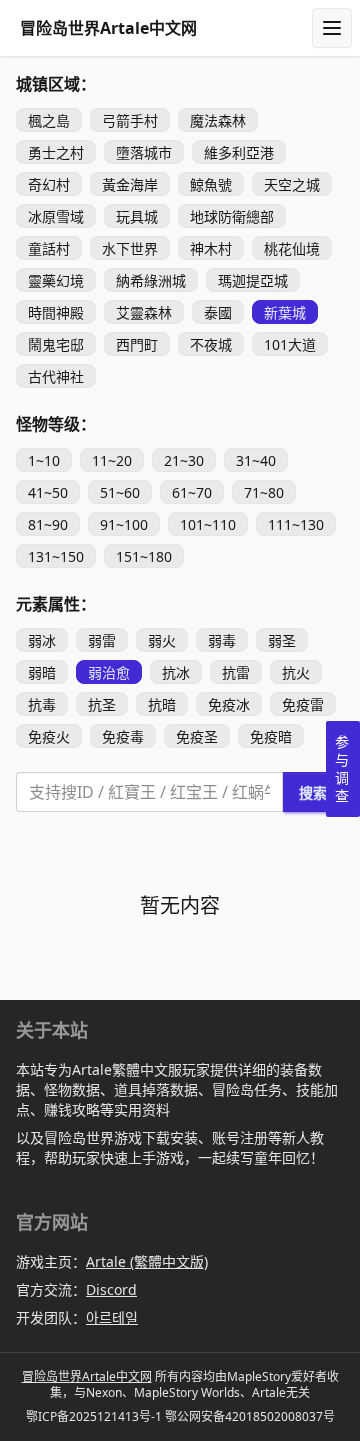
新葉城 (285, 312)
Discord (111, 1289)
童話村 (49, 248)
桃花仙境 (292, 248)
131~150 (56, 556)
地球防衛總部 (232, 216)
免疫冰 (229, 704)
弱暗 (42, 672)
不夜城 (211, 344)
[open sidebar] (332, 28)
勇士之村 (56, 152)
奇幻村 (49, 184)
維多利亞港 (239, 152)
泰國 (218, 312)
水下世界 (130, 248)
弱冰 (42, 640)
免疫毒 (123, 736)
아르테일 (112, 1317)
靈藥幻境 (56, 280)
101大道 (290, 344)
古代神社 (56, 376)
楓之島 (49, 120)
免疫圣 (197, 736)
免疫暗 (271, 736)
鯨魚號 (211, 184)
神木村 (211, 248)
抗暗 (162, 704)
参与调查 (342, 768)
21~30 (184, 460)
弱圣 (282, 640)
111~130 (296, 524)
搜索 (313, 792)
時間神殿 (56, 312)
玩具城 (137, 216)
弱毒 (222, 640)
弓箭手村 (130, 120)
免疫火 (49, 736)
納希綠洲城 (151, 280)
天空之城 (292, 184)
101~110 (208, 524)
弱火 (162, 640)
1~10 (44, 460)
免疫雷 (303, 704)
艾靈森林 (144, 312)
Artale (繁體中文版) (147, 1261)
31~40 (256, 460)
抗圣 (102, 704)
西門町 (137, 344)
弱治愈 (109, 672)
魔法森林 (218, 120)
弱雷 (102, 640)
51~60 (120, 492)
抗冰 (176, 672)
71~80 (264, 492)
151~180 (144, 556)
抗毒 (42, 704)
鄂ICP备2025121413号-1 (94, 1416)
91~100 (124, 524)
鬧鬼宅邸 (56, 344)
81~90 (48, 524)
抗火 (296, 672)
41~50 (48, 492)
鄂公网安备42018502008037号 (250, 1416)
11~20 (112, 460)
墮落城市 (144, 152)
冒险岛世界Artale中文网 (87, 1376)
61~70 (192, 492)
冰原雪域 (56, 216)
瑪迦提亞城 (253, 280)
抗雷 (236, 672)
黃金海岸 (130, 184)
